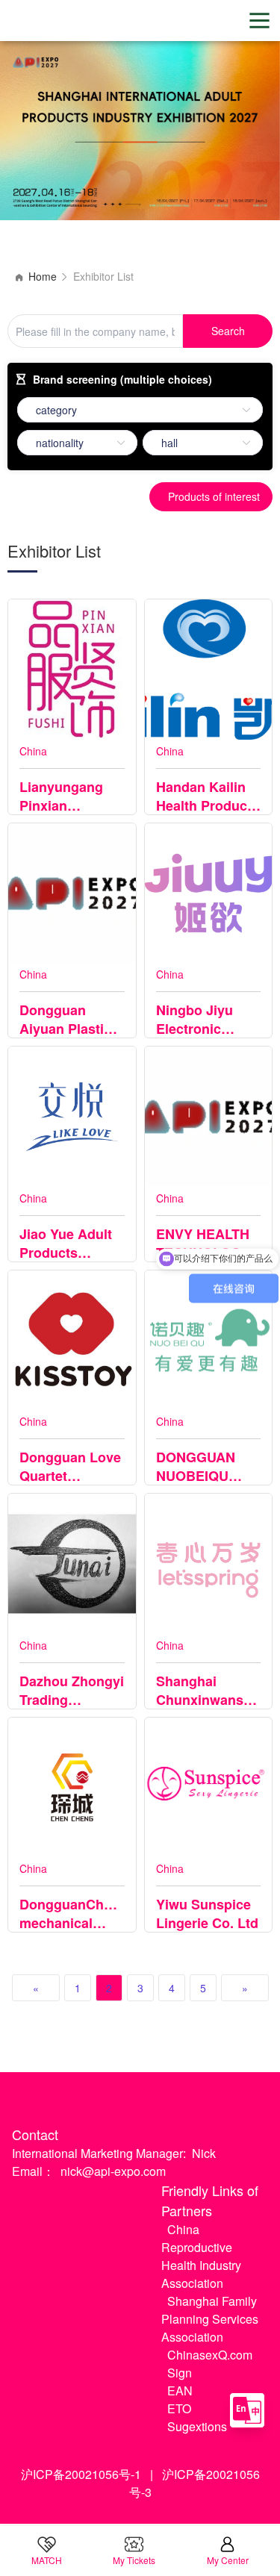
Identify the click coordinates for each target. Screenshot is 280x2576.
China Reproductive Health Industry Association (201, 2256)
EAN (180, 2391)
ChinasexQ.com (210, 2355)
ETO (179, 2408)
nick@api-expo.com (113, 2171)
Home (43, 276)
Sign (180, 2373)
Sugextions (197, 2426)
